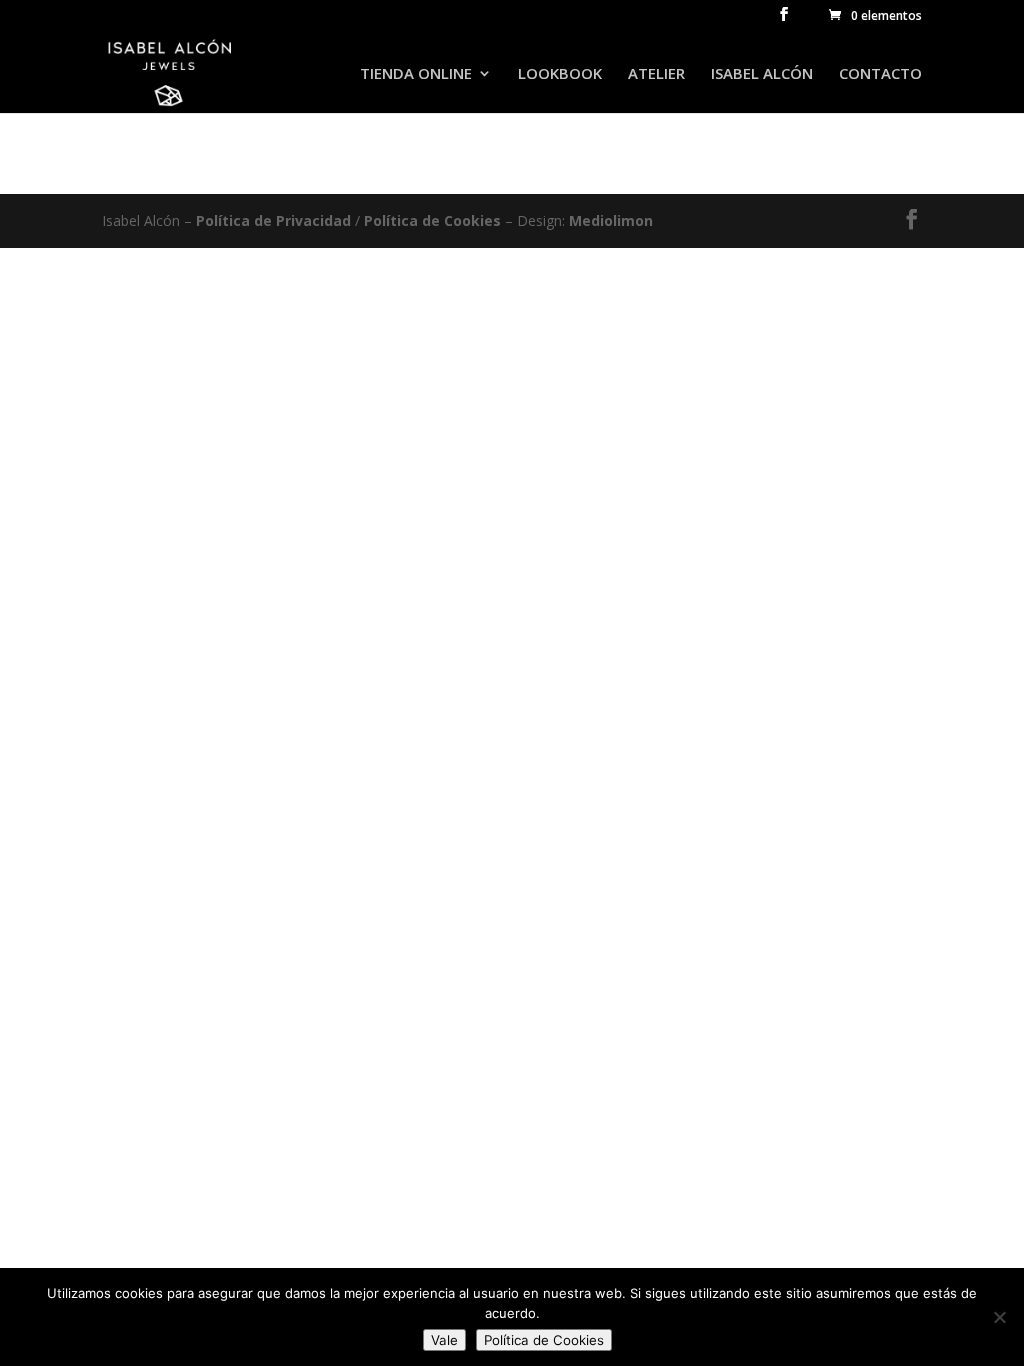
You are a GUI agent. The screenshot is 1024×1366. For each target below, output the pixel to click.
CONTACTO (880, 74)
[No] (999, 1317)
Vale (444, 1340)
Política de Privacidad (275, 220)
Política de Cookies (432, 220)
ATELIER (656, 74)
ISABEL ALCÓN (762, 74)
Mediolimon (611, 220)
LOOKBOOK (560, 74)
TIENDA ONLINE (416, 74)
